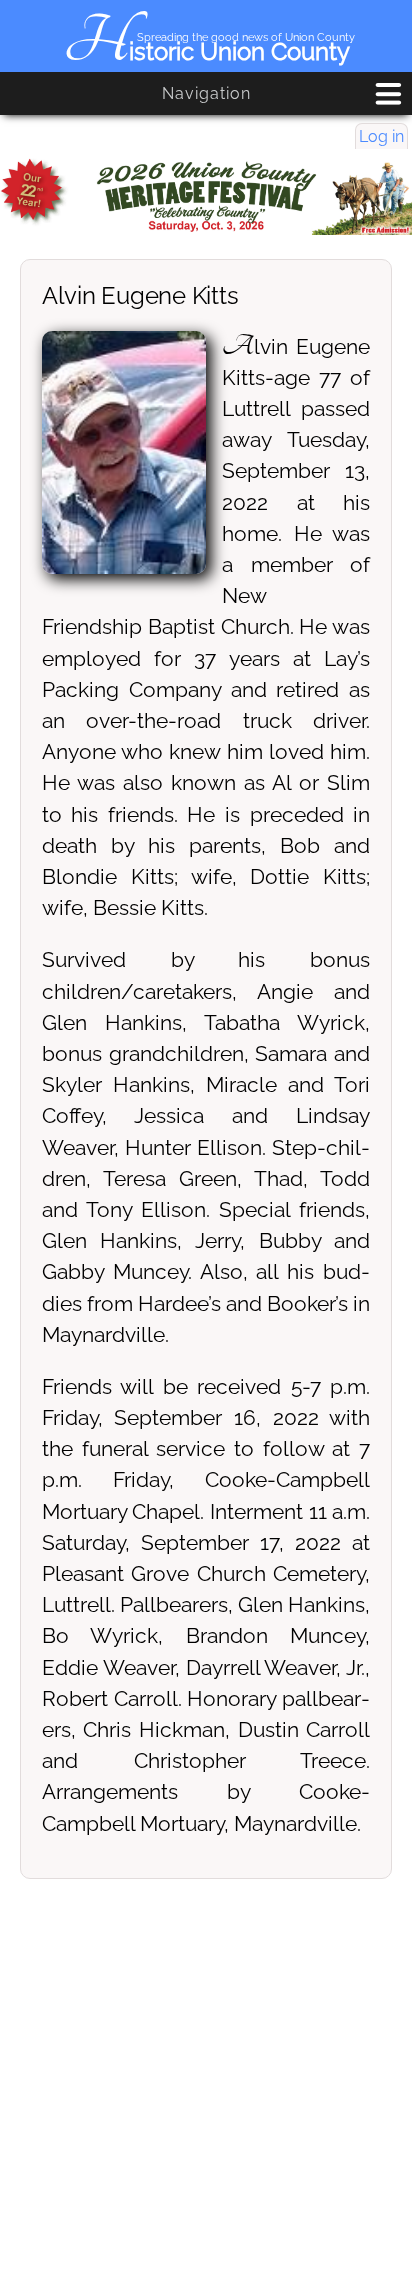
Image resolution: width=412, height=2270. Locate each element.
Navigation (206, 93)
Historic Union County (206, 51)
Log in (381, 136)
